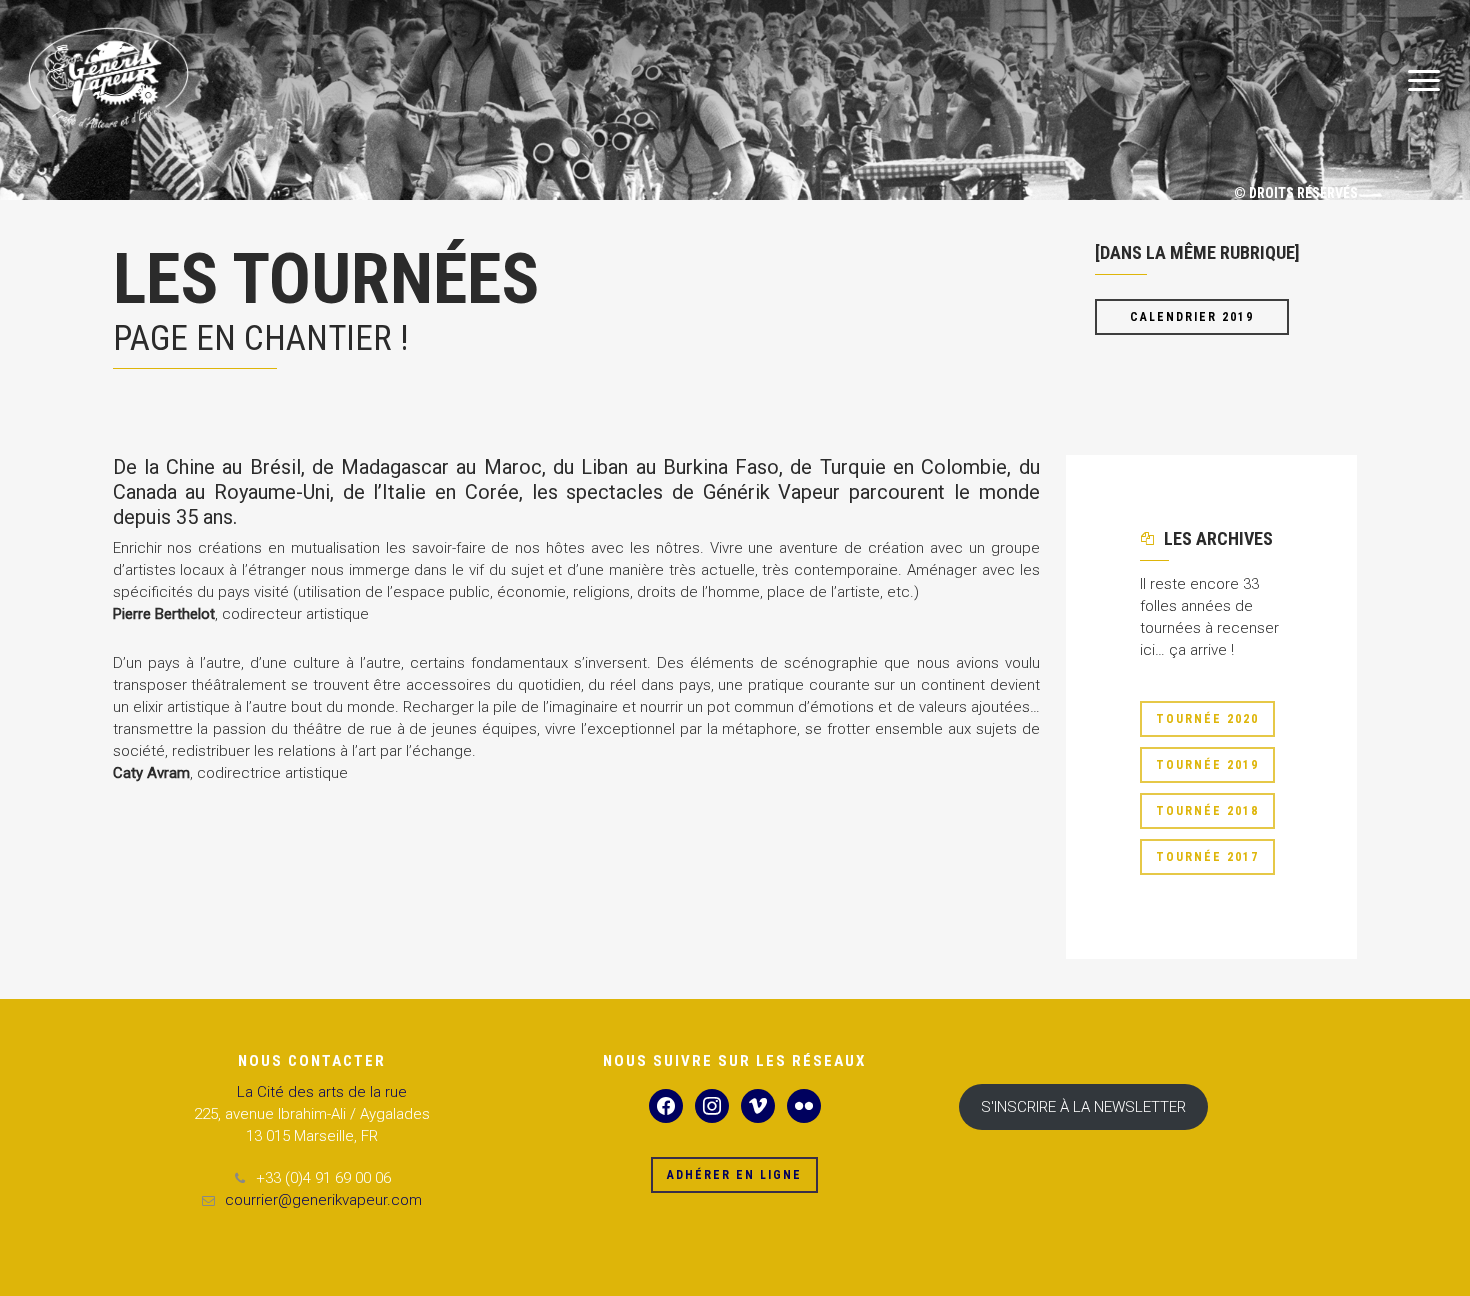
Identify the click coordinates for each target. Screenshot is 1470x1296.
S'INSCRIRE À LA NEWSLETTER (1083, 1107)
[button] (1425, 81)
